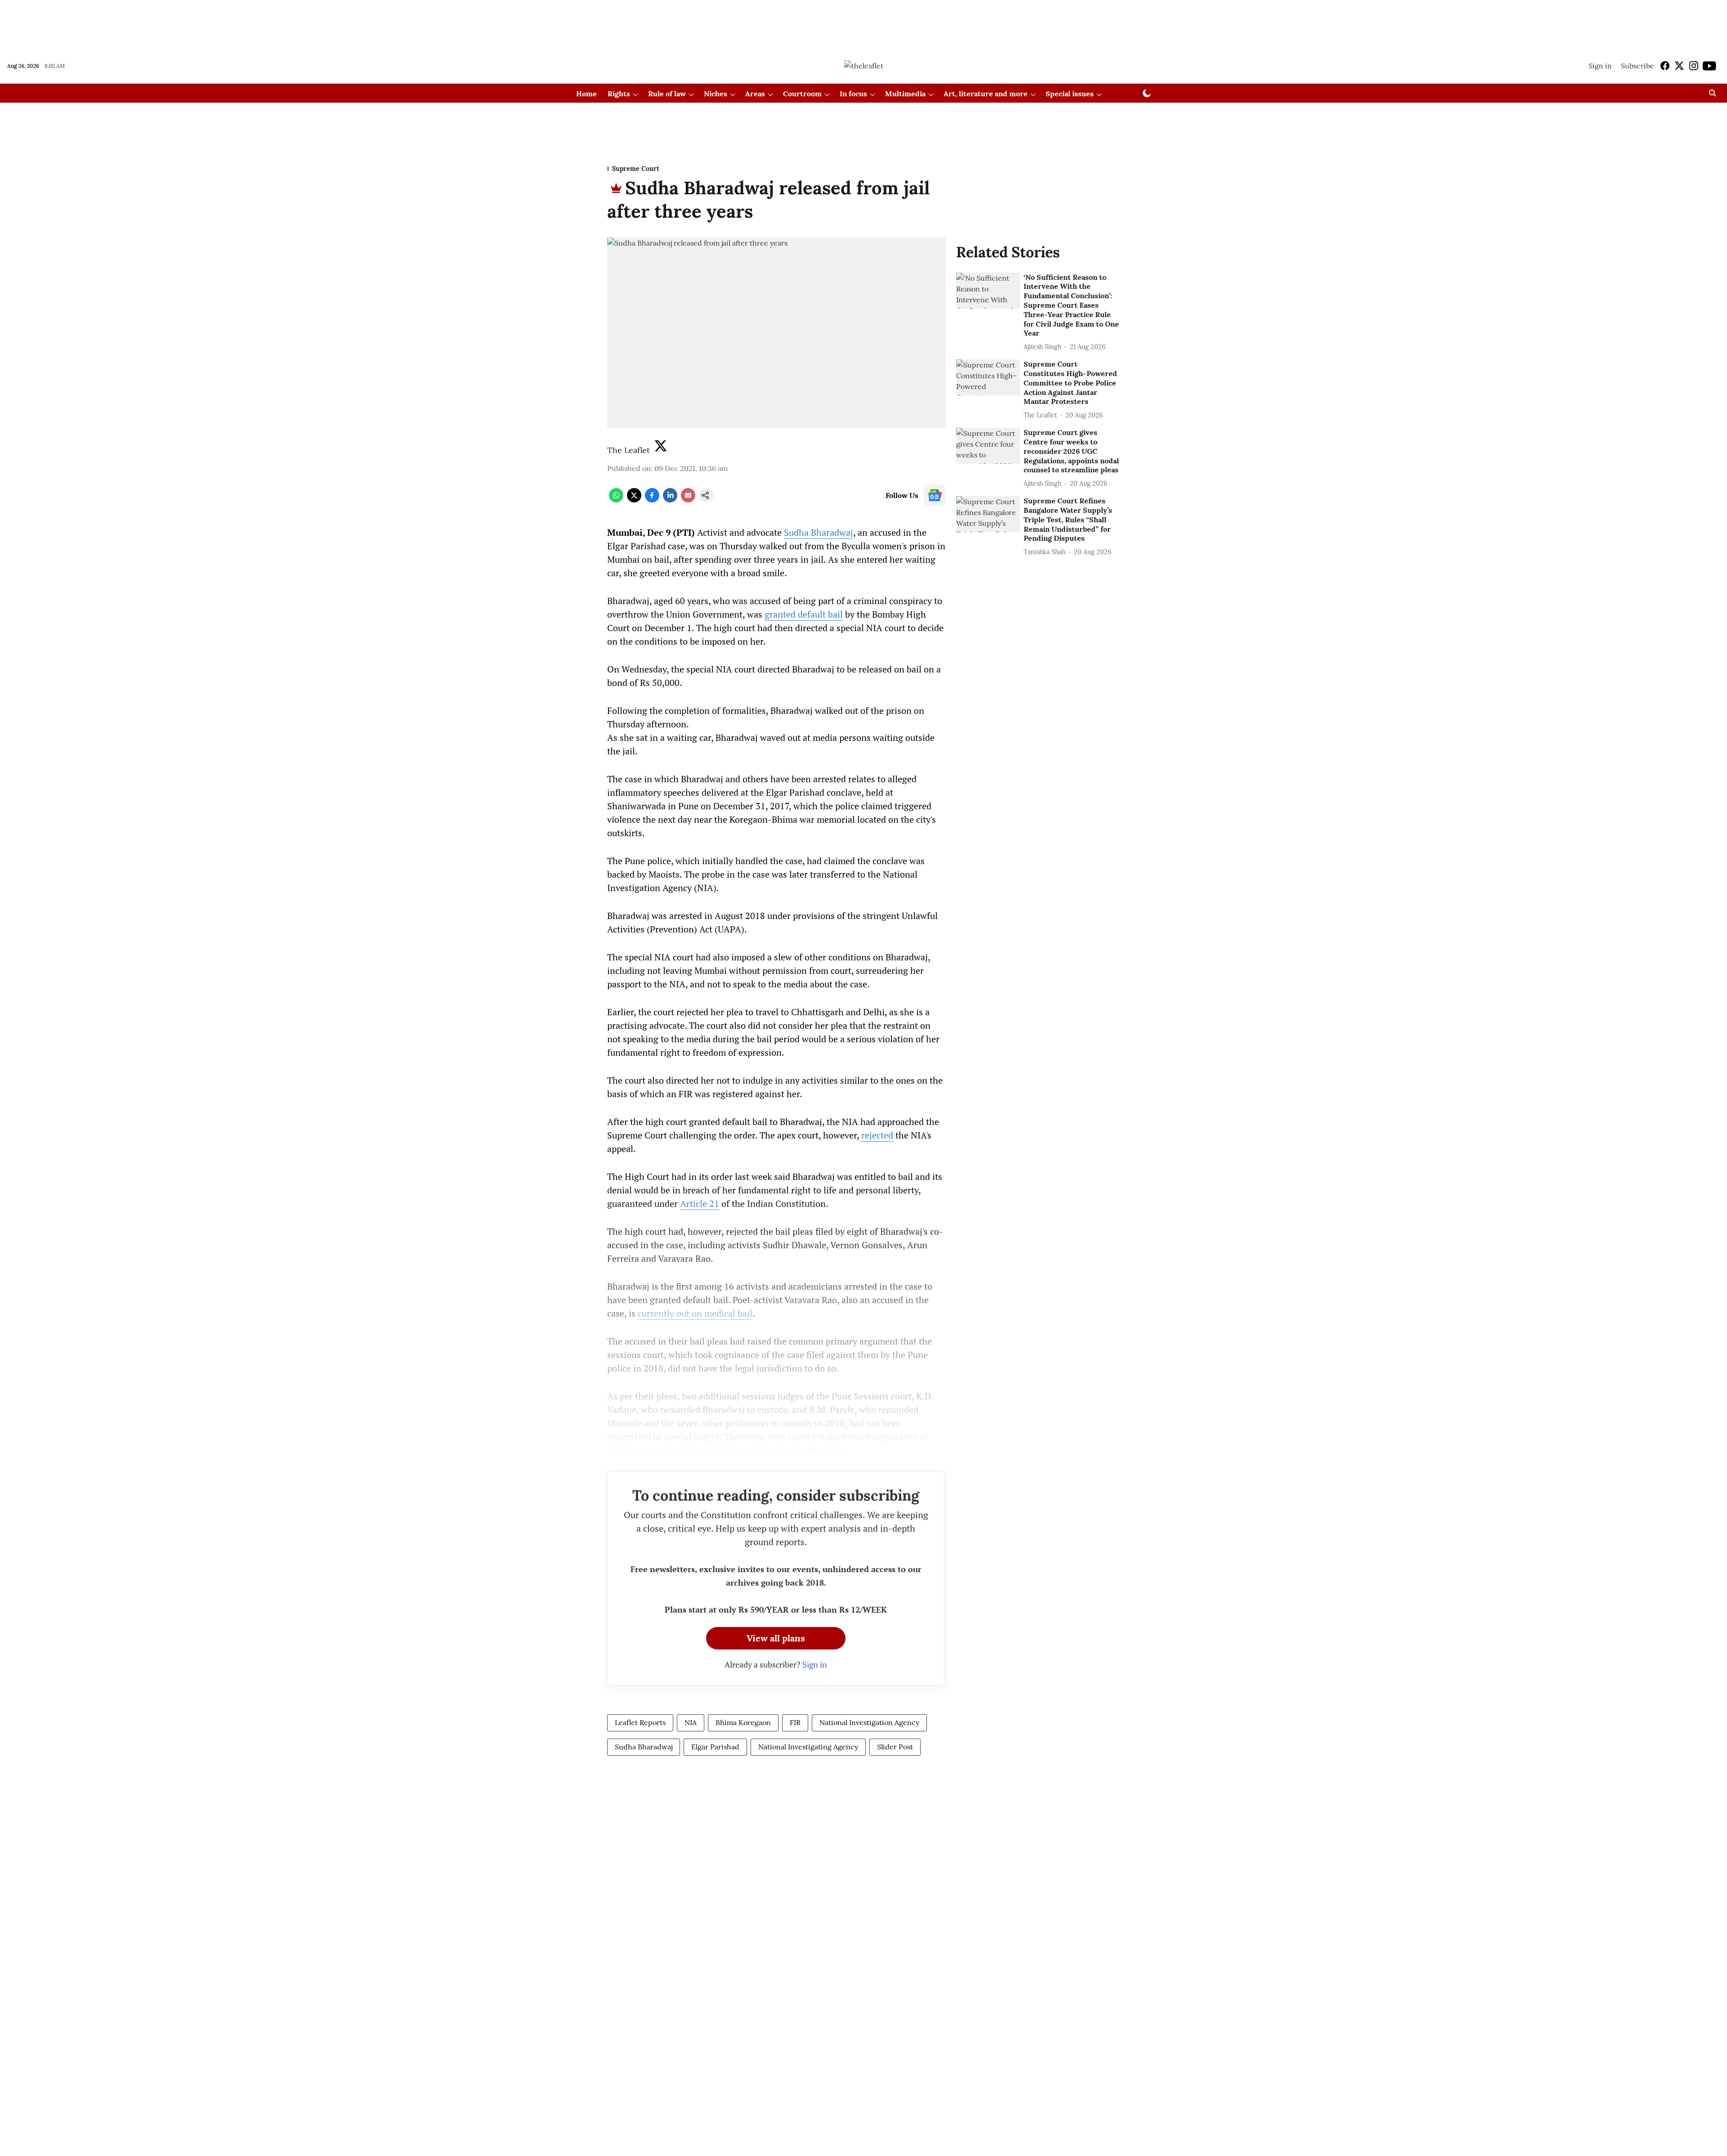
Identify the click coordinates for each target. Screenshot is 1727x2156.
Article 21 (700, 1204)
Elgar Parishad (715, 1747)
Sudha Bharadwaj (819, 532)
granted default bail (804, 614)
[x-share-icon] (634, 500)
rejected (877, 1135)
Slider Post (895, 1747)
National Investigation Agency (869, 1722)
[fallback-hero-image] (988, 291)
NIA (691, 1722)
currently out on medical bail (695, 1313)
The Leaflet (629, 450)
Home (586, 94)
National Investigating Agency (808, 1747)
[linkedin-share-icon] (670, 500)
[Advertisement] (863, 24)
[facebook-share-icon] (652, 500)
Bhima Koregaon (743, 1722)
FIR (795, 1722)
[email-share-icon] (688, 500)
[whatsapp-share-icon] (616, 500)
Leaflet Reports (640, 1722)
